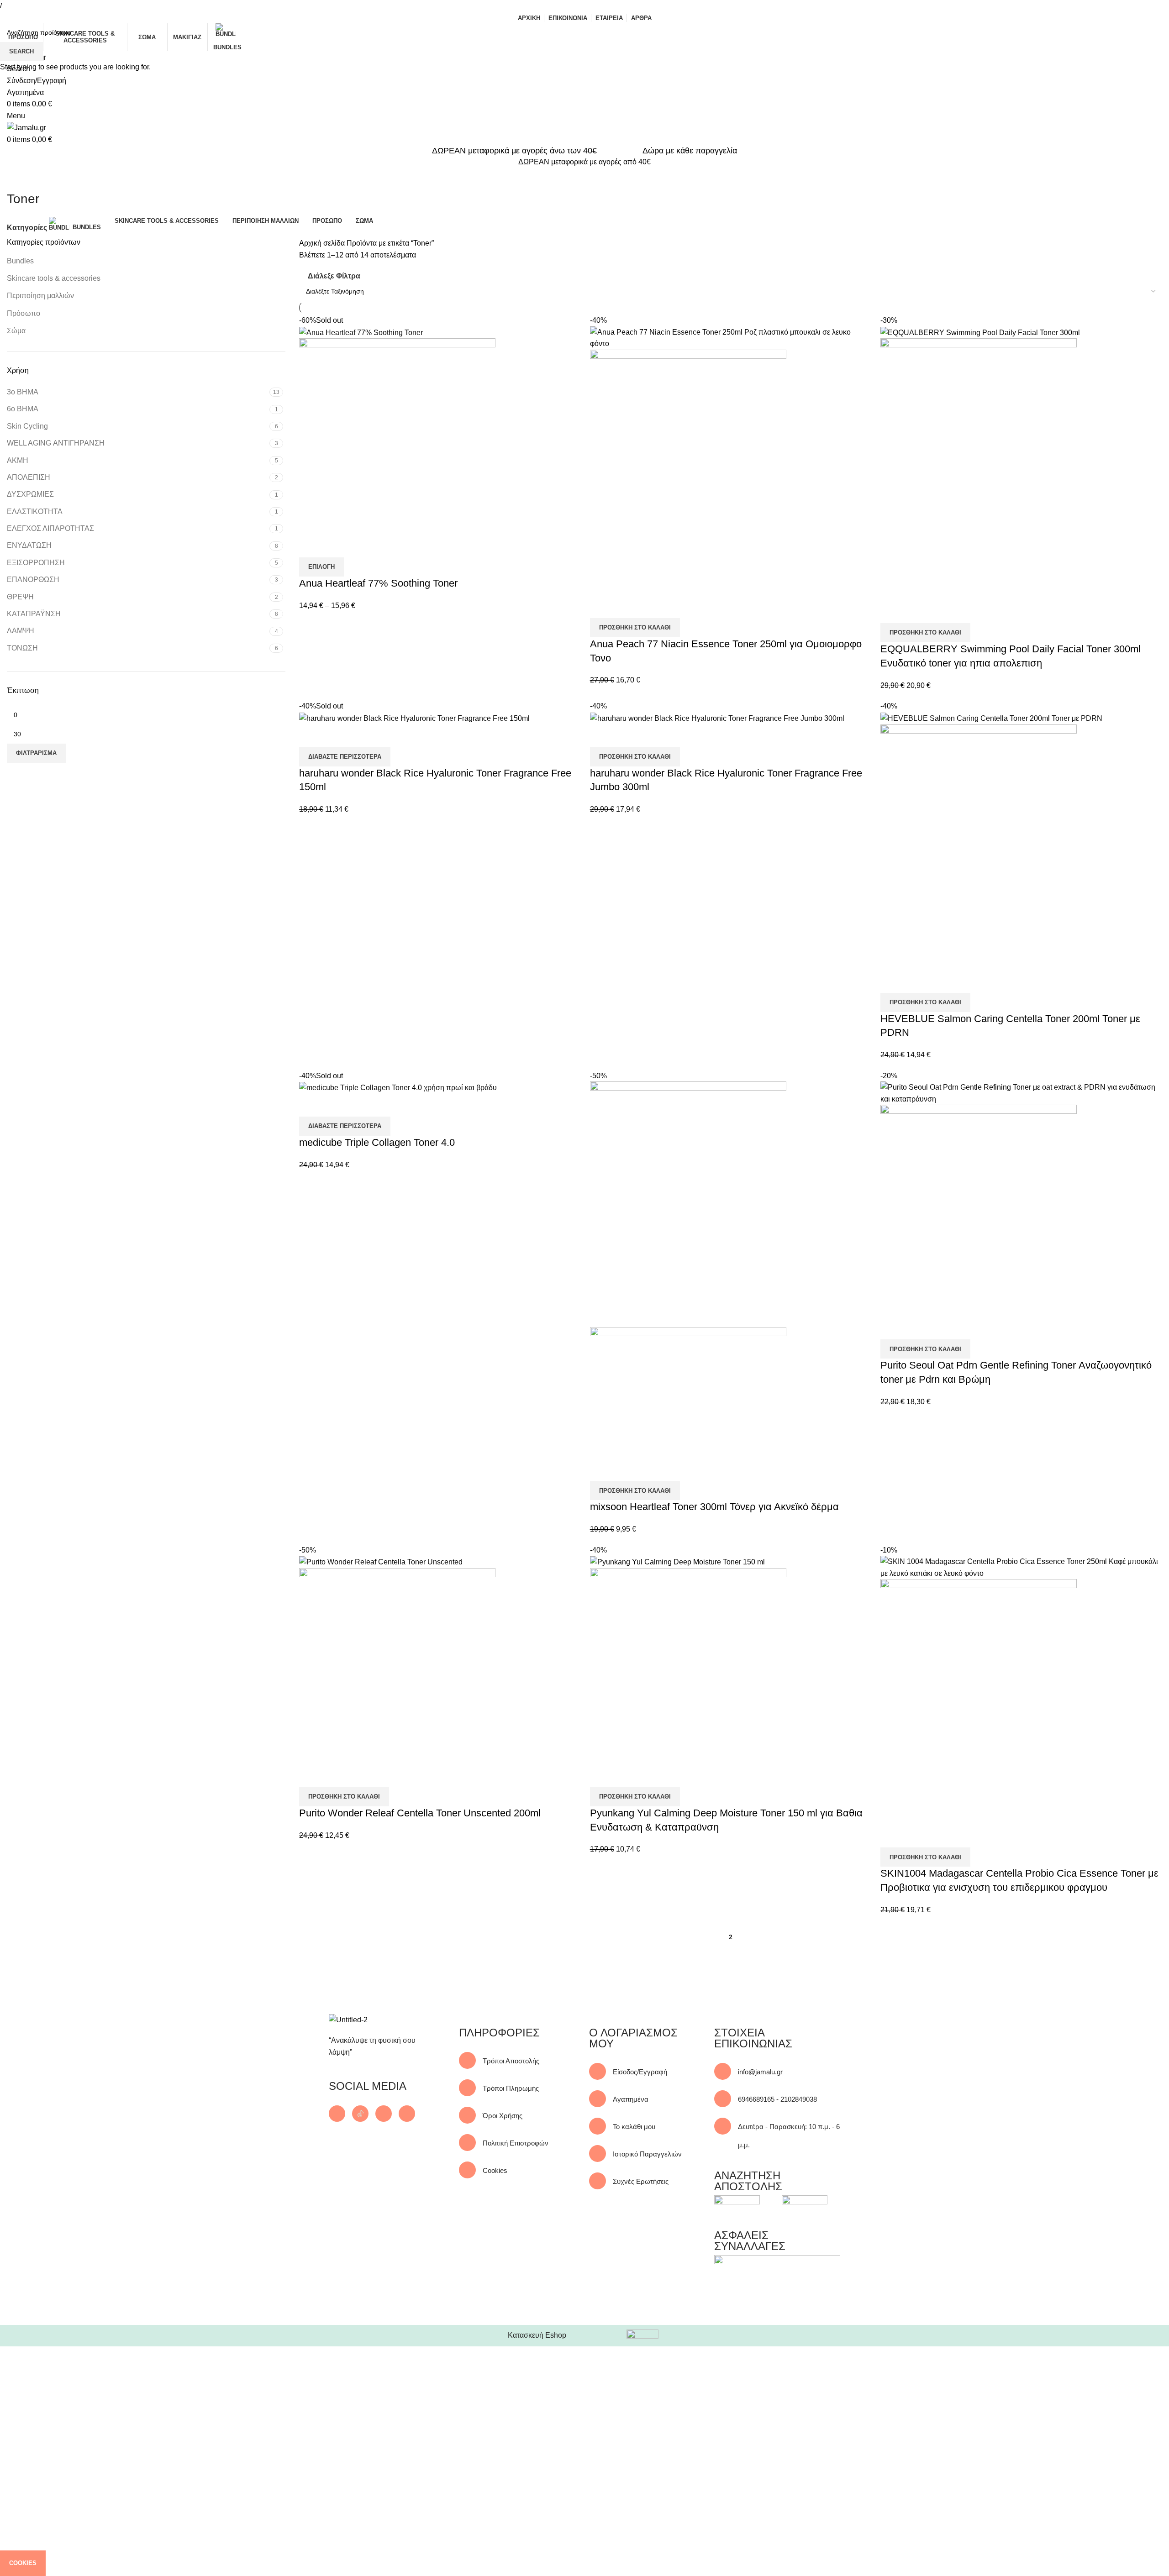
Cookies (23, 2563)
